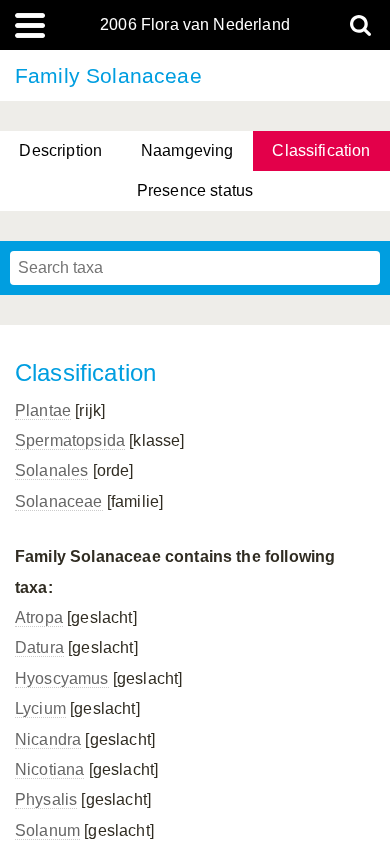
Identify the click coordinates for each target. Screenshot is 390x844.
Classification (321, 150)
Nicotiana (49, 769)
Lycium (40, 708)
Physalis (46, 799)
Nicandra (48, 739)
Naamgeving (187, 150)
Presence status (195, 190)
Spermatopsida (70, 440)
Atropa (39, 617)
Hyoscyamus (62, 678)
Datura (39, 647)
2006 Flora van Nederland (195, 25)
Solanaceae (59, 501)
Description (60, 150)
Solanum (47, 830)
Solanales (51, 470)
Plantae (43, 410)
